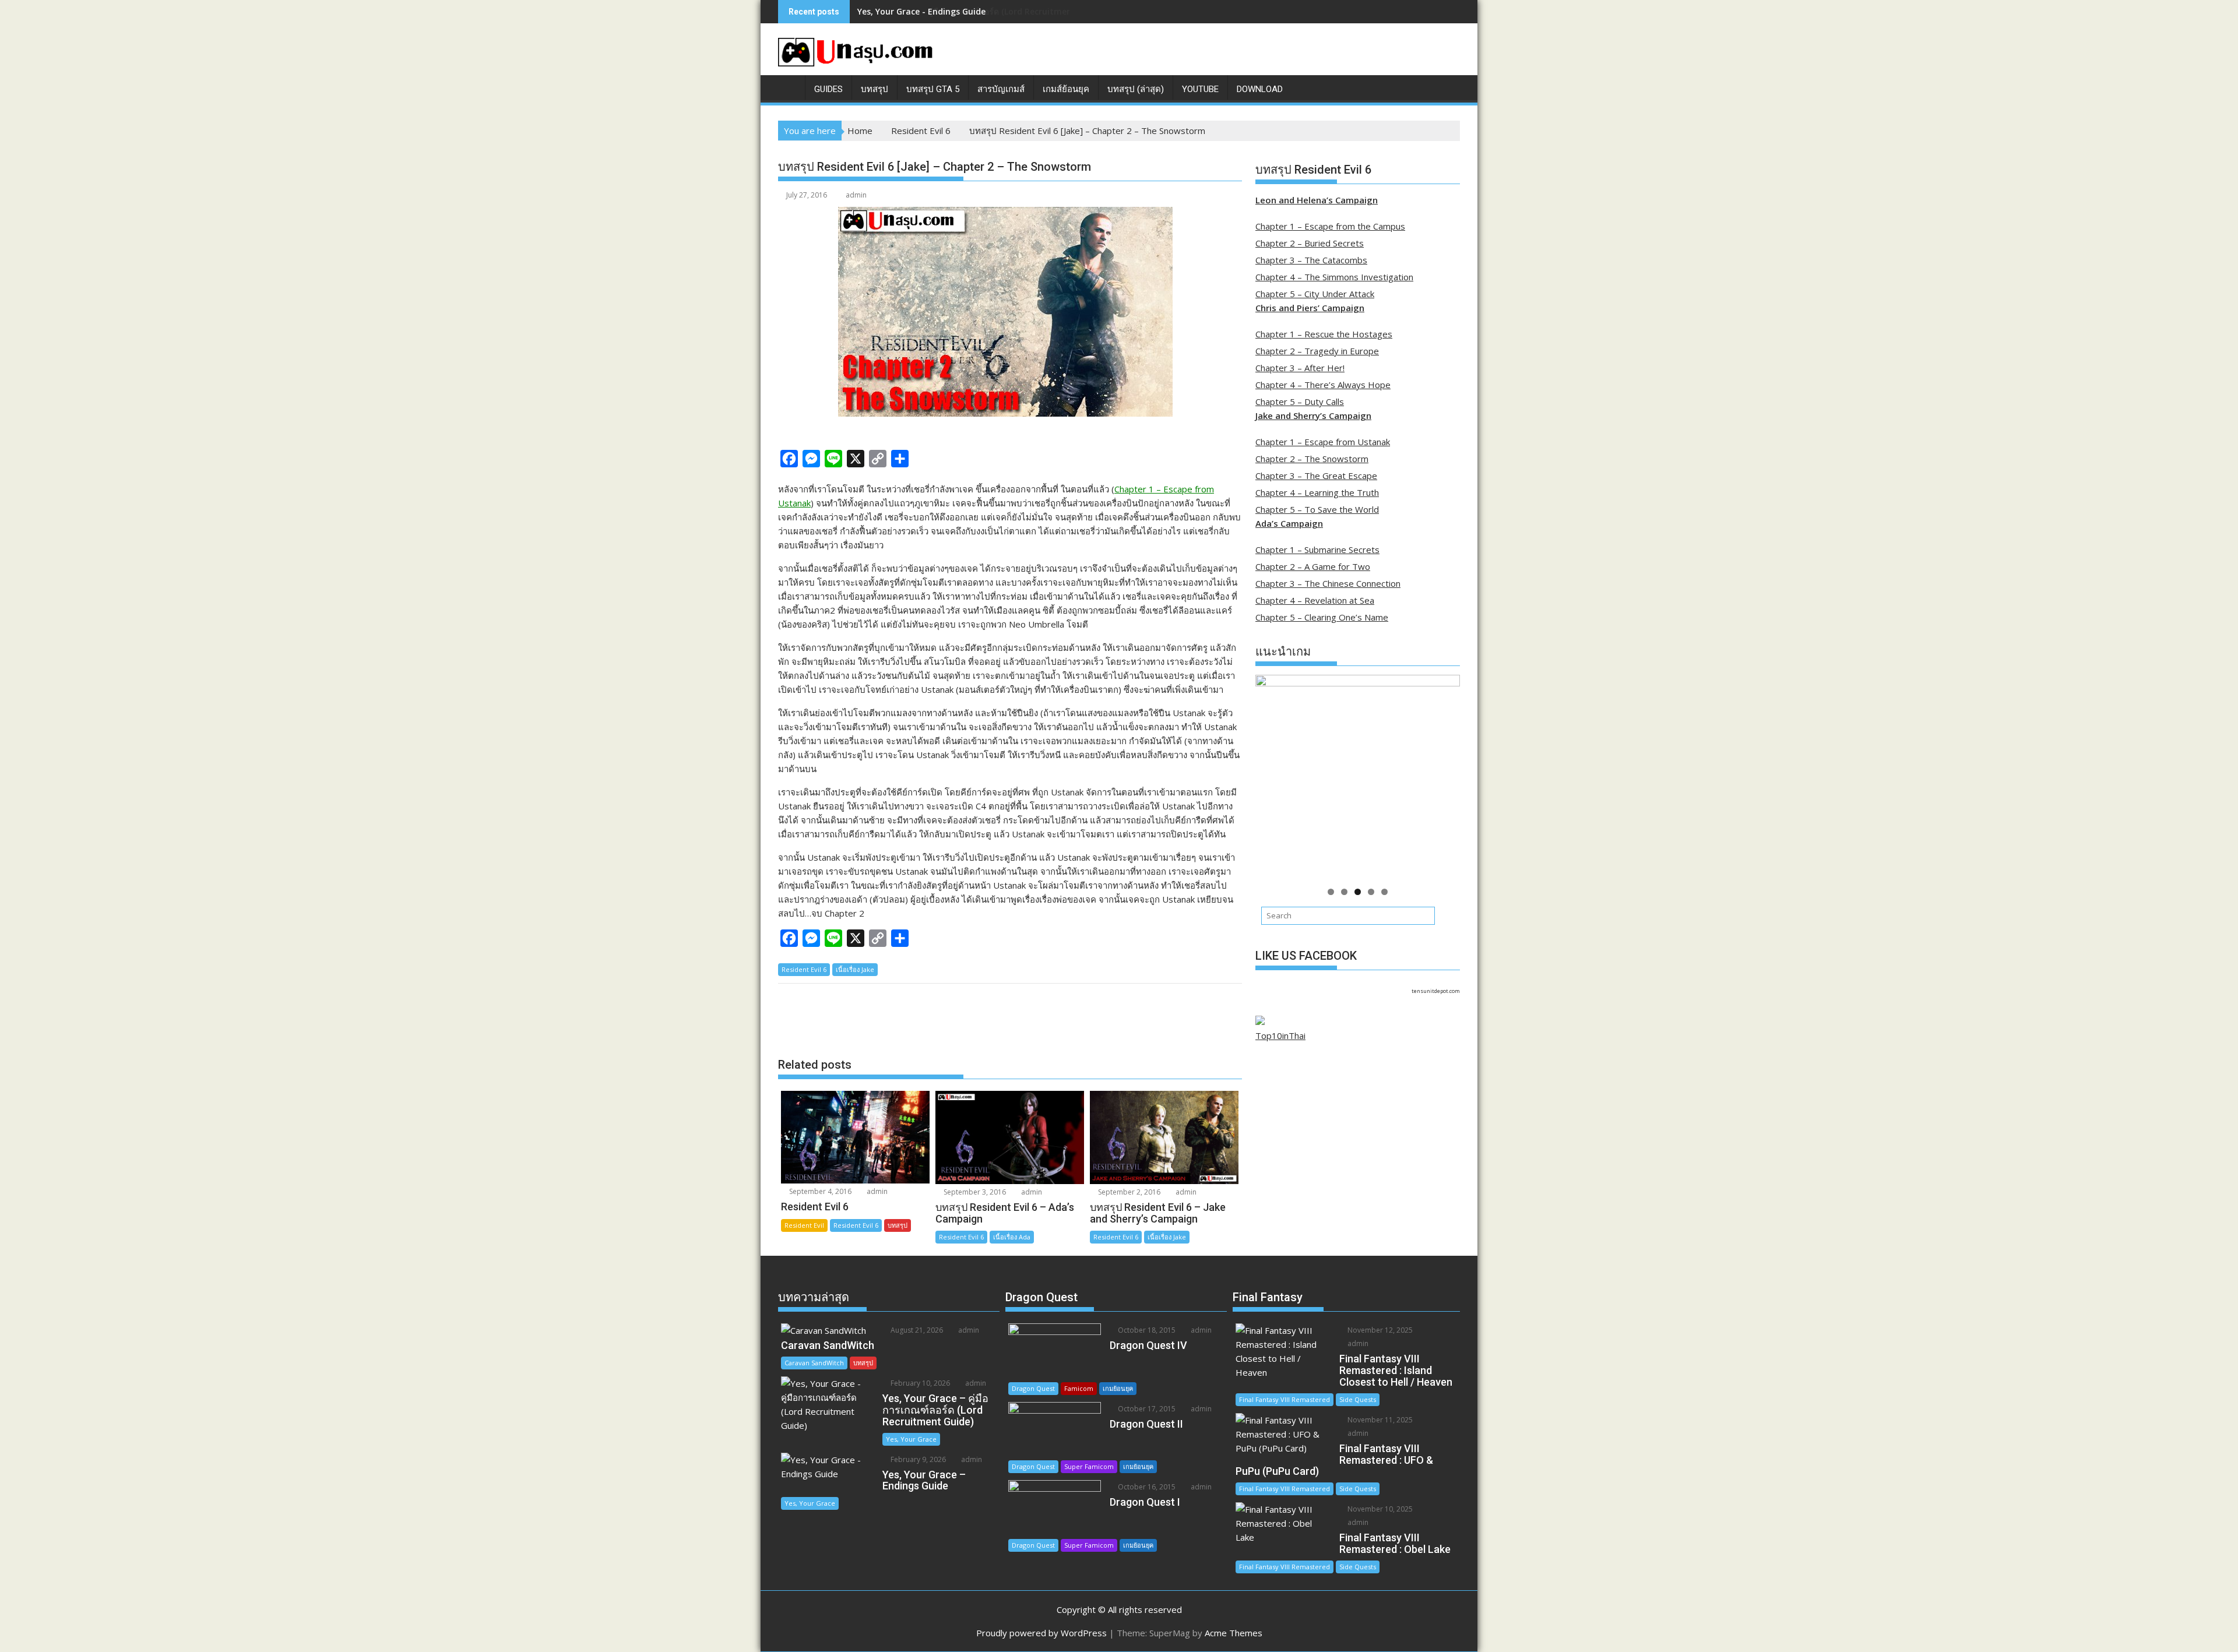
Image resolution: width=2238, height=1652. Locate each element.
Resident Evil (804, 1225)
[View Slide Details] (1358, 777)
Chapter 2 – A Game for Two (1313, 566)
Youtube (1200, 89)
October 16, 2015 (1146, 1487)
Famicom (1079, 1388)
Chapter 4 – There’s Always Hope (1323, 385)
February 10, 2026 (919, 1383)
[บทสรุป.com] (789, 87)
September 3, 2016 (974, 1192)
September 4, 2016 (819, 1191)
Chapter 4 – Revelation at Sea (1315, 600)
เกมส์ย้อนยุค (1066, 89)
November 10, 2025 (1379, 1509)
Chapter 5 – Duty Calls (1300, 401)
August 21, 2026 (916, 1330)
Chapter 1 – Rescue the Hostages (1324, 334)
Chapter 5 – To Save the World (1317, 509)
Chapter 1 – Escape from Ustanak (1323, 442)
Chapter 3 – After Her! (1300, 368)
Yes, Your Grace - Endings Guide (921, 11)
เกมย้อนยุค (1118, 1388)
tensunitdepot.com (1436, 991)
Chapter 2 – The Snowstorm (1312, 459)
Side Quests (1358, 1399)
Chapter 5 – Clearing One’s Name (1322, 617)
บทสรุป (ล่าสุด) (1136, 89)
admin (856, 195)
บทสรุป (875, 89)
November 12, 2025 (1379, 1330)
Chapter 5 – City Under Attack (1315, 294)
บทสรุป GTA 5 (933, 89)
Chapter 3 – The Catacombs (1311, 260)
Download (1260, 89)
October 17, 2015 (1146, 1409)
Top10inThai (1280, 1035)
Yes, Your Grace (911, 1439)
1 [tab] (1331, 892)
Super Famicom (1089, 1466)
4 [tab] (1371, 892)
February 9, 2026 (917, 1459)
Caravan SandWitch (814, 1363)
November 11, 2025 (1379, 1420)
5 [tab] (1384, 892)
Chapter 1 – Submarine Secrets (1317, 550)
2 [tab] (1344, 892)
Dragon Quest (1033, 1388)
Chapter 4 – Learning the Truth (1317, 492)
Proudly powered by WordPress (1041, 1633)
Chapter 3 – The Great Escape (1316, 475)
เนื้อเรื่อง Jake (855, 969)
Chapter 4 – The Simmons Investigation (1334, 277)
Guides (828, 89)
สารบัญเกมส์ (1001, 89)
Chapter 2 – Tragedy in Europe (1317, 351)
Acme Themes (1234, 1633)
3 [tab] (1358, 892)
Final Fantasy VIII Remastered (1285, 1399)
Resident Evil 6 (804, 969)
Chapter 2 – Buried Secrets (1310, 243)
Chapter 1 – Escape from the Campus (1330, 226)
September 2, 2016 (1128, 1192)
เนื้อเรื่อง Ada (1012, 1237)
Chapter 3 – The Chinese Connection (1328, 583)
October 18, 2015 (1146, 1330)
